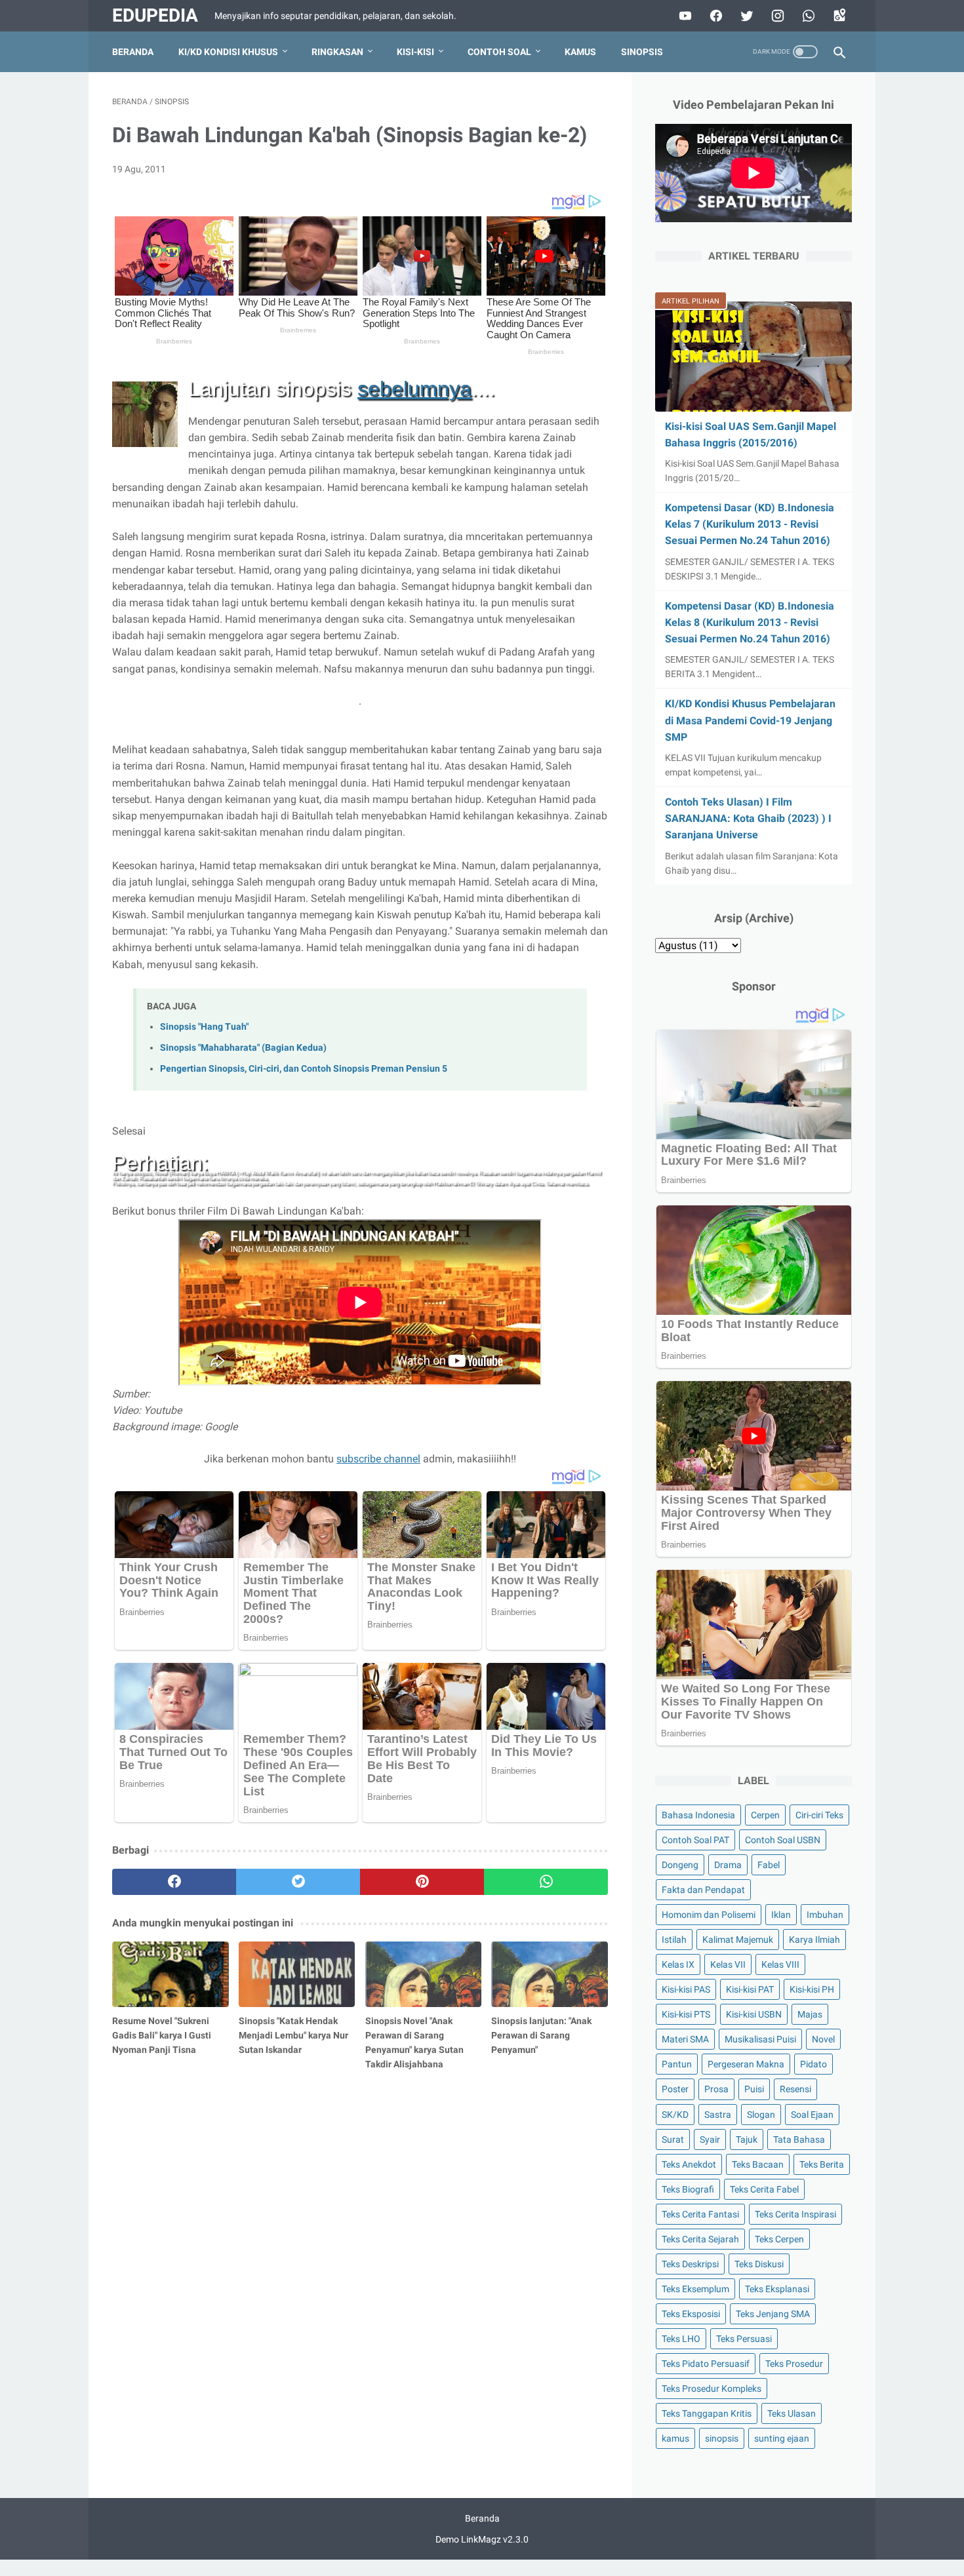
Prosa (716, 2089)
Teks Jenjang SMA (773, 2314)
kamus (675, 2438)
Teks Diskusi (759, 2264)
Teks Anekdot (689, 2164)
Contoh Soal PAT (695, 1840)
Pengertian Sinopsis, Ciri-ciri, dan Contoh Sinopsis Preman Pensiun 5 (304, 1069)
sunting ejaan (782, 2438)
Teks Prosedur (794, 2364)
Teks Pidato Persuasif (706, 2364)
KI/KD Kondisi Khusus (228, 52)
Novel (823, 2039)
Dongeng (680, 1865)
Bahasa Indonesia (698, 1815)
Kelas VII (728, 1964)
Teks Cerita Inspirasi (795, 2214)
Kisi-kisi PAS (686, 1989)
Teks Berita (822, 2164)
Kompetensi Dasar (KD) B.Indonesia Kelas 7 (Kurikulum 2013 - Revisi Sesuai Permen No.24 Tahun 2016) (750, 524)
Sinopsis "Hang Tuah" (204, 1027)
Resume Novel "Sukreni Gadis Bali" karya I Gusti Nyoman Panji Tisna (162, 2035)
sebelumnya (414, 389)
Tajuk (747, 2139)
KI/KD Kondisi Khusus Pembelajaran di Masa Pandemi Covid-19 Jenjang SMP (750, 720)
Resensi (795, 2089)
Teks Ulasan (792, 2413)
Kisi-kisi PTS (686, 2014)
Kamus (580, 52)
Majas (810, 2014)
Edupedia (155, 15)
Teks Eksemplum (695, 2289)
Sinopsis (642, 52)
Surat (673, 2139)
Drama (728, 1865)
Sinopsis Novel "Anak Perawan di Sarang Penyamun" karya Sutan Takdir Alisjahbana (414, 2042)
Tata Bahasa (799, 2139)
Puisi (754, 2089)
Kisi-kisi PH (812, 1989)
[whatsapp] (807, 16)
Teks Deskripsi (690, 2264)
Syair (710, 2139)
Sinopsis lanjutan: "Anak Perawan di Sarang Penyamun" (541, 2035)
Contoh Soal (499, 52)
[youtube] (684, 16)
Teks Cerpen (779, 2239)
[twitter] (745, 16)
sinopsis (722, 2438)
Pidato (813, 2064)
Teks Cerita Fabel (764, 2189)
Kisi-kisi (415, 52)
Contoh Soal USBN (783, 1840)
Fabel (769, 1865)
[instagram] (776, 16)
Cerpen (765, 1815)
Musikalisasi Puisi (760, 2039)
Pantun (677, 2064)
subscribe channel (378, 1459)
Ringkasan (337, 52)
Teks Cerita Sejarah (700, 2239)
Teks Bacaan (758, 2164)
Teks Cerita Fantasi (700, 2214)
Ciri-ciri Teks (819, 1815)
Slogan (761, 2115)
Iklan (781, 1915)
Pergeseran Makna (746, 2064)
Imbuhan (825, 1915)
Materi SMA (685, 2039)
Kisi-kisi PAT (750, 1989)
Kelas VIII (780, 1964)
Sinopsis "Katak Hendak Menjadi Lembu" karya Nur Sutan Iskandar (293, 2035)
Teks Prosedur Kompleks (712, 2389)
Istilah (674, 1940)
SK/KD (675, 2115)
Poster (675, 2089)
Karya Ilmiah (814, 1940)
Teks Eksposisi (691, 2314)
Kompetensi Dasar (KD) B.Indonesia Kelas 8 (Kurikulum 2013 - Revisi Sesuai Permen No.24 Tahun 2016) (750, 622)
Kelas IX (678, 1964)
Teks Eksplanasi (777, 2289)
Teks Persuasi (744, 2339)
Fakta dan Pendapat (703, 1890)
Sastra (718, 2115)
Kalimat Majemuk (738, 1940)
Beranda (133, 52)
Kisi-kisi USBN (754, 2014)
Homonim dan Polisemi (709, 1915)
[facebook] (714, 16)
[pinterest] (422, 1882)
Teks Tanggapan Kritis (707, 2413)
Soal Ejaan (812, 2115)
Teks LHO (681, 2339)
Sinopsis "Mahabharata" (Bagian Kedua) (243, 1048)
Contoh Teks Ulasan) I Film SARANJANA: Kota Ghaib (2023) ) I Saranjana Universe (748, 818)
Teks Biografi (688, 2189)
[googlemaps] (838, 16)
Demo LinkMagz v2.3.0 (482, 2539)
